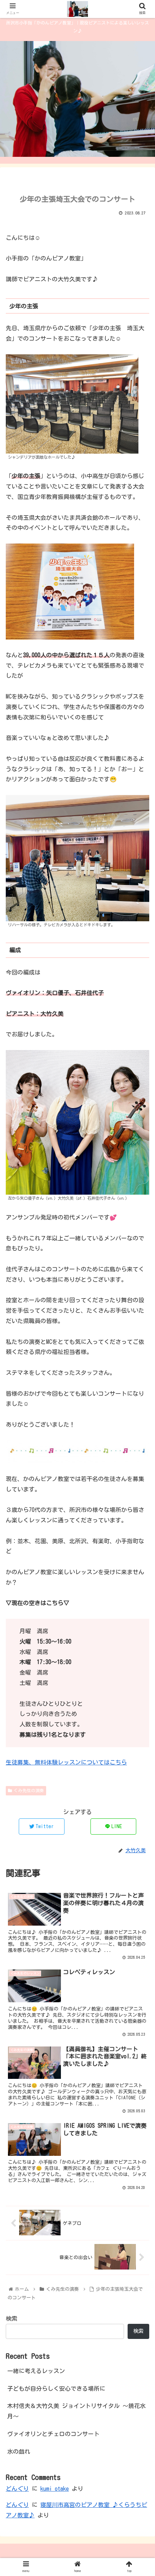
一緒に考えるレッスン (36, 2371)
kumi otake (55, 2489)
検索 (12, 2318)
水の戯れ (19, 2452)
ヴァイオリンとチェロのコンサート (53, 2434)
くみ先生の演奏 (29, 1790)
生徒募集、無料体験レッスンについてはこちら (66, 1762)
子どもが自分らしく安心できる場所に (56, 2389)
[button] (140, 1358)
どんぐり (17, 2489)
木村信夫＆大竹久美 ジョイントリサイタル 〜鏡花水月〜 (76, 2411)
